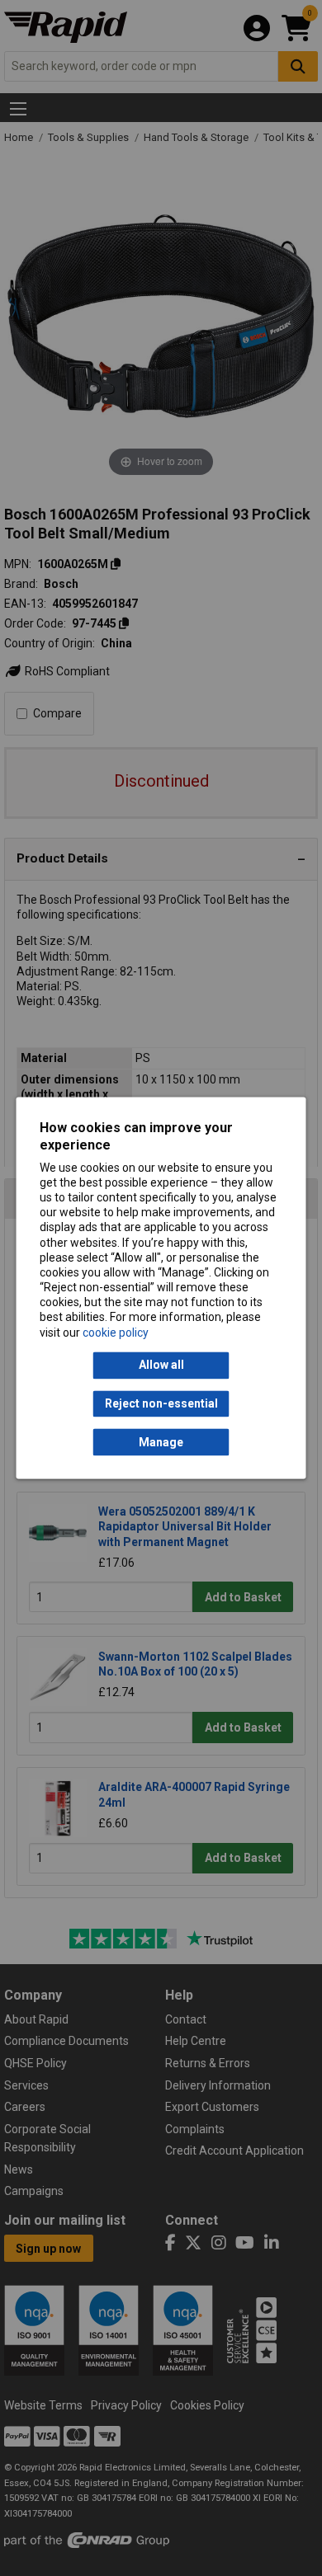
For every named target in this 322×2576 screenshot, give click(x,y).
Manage (161, 1442)
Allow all (161, 1366)
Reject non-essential (161, 1403)
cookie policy (116, 1333)
